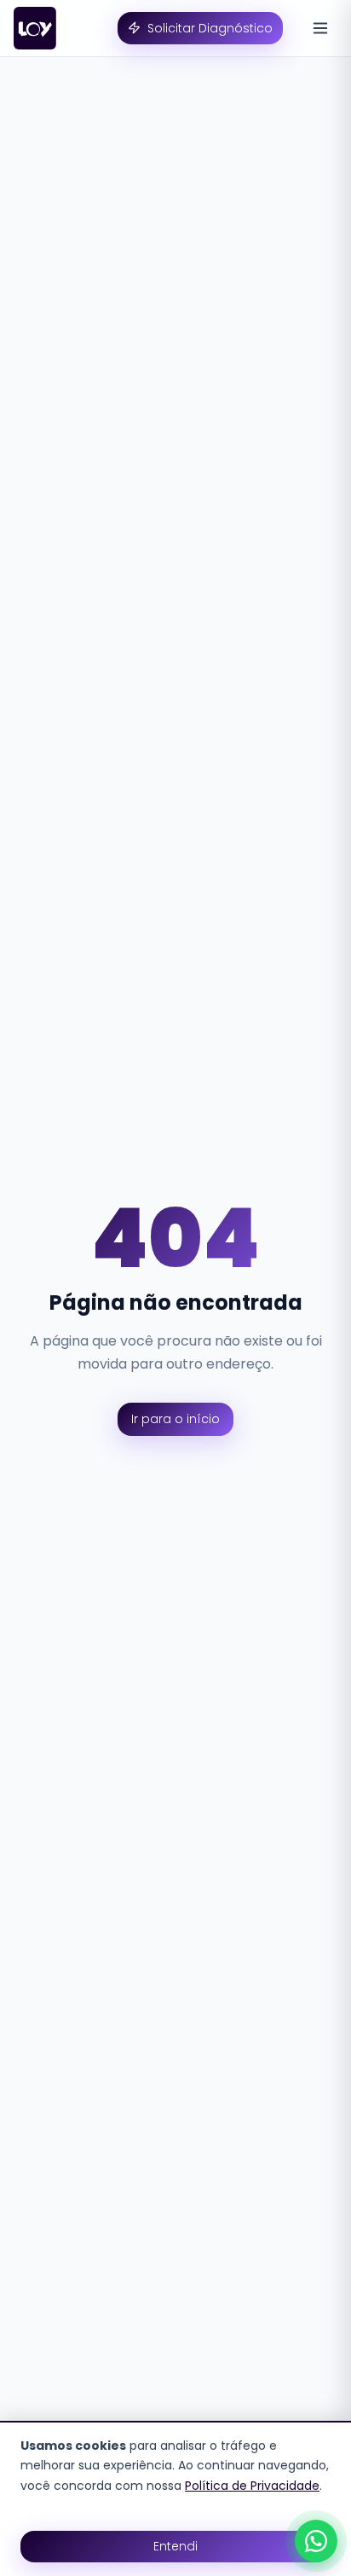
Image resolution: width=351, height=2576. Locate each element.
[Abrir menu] (320, 28)
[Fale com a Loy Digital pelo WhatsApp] (316, 2541)
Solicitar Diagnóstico (210, 28)
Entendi (175, 2546)
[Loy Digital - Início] (35, 28)
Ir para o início (175, 1419)
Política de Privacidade (252, 2486)
